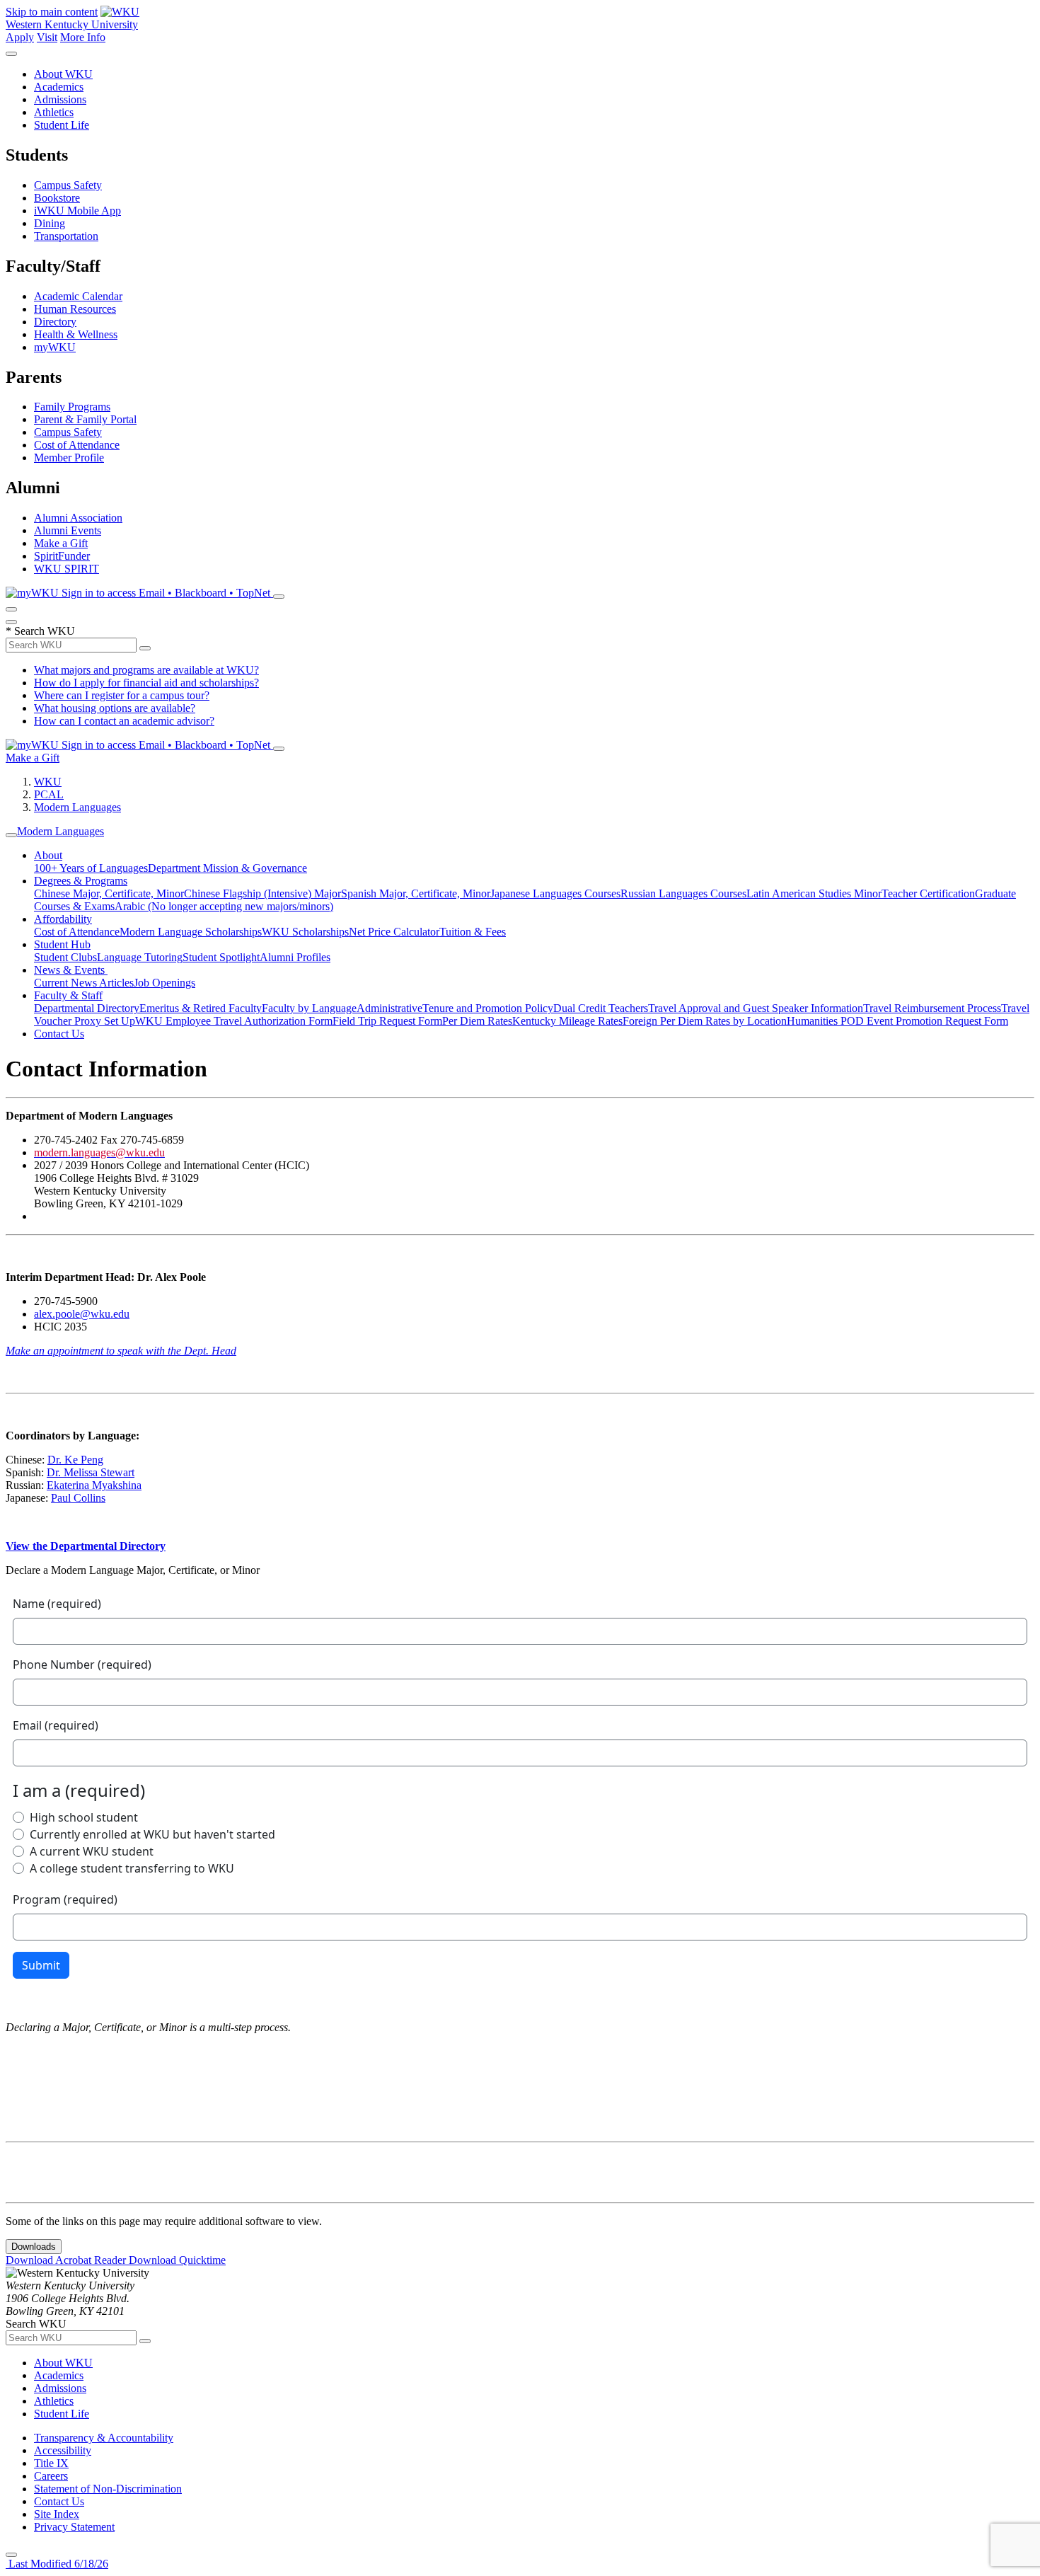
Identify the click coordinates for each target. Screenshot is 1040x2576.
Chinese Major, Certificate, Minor (109, 893)
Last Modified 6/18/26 (57, 2564)
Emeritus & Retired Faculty (201, 1008)
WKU (48, 782)
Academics (59, 87)
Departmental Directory (87, 1008)
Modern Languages (77, 807)
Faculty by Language (309, 1008)
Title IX (51, 2463)
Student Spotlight (221, 957)
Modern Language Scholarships (191, 932)
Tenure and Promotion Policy (488, 1008)
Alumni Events (68, 530)
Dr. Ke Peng (75, 1460)
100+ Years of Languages (91, 868)
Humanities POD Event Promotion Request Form (897, 1021)
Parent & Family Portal (85, 419)
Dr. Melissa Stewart (91, 1472)
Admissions (60, 99)
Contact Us (59, 1034)
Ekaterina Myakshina (94, 1485)
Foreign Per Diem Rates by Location (705, 1021)
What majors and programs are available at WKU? (146, 670)
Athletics (54, 112)
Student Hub (62, 944)
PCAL (49, 794)
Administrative (389, 1008)
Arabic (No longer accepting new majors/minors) (224, 906)
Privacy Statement (74, 2527)
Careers (51, 2476)
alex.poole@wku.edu (82, 1314)
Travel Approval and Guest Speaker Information (756, 1008)
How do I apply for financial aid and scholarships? (146, 683)
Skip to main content (52, 12)
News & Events (71, 970)
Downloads (34, 2247)
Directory (55, 322)
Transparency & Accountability (104, 2438)
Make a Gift (61, 543)
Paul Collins (78, 1498)
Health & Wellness (76, 334)
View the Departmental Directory (86, 1546)
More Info (83, 37)
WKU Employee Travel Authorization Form (234, 1021)
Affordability (63, 919)
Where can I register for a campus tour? (122, 695)
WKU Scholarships (305, 932)
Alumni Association (78, 518)
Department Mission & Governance (227, 868)
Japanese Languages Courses (555, 893)
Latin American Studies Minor (814, 893)
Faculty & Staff (68, 995)
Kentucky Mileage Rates (567, 1021)
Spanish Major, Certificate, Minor (416, 893)
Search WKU (40, 631)
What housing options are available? (115, 708)
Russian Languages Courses (683, 893)
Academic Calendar (78, 296)
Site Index (57, 2514)
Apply (20, 37)
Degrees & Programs (81, 881)
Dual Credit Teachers (601, 1008)
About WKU (63, 74)
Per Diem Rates (477, 1021)
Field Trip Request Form (387, 1021)
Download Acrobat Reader (67, 2260)
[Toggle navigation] (11, 835)
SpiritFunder (62, 556)
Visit (47, 37)
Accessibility (63, 2450)
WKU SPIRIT (67, 569)
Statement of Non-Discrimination (108, 2489)
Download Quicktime (177, 2260)
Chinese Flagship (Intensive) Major (262, 893)
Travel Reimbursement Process (932, 1008)
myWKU (55, 347)
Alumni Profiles (295, 957)
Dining (50, 223)
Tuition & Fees (473, 932)
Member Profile (69, 458)
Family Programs (72, 407)
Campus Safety (68, 185)
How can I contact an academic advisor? (124, 721)
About (48, 855)
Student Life (62, 125)
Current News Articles (84, 983)
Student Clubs (65, 957)
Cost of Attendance (77, 445)
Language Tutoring (140, 957)
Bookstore (57, 198)
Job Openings (164, 983)
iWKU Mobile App (77, 211)
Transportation (66, 236)
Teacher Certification (928, 893)
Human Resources (75, 309)
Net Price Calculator (394, 932)
